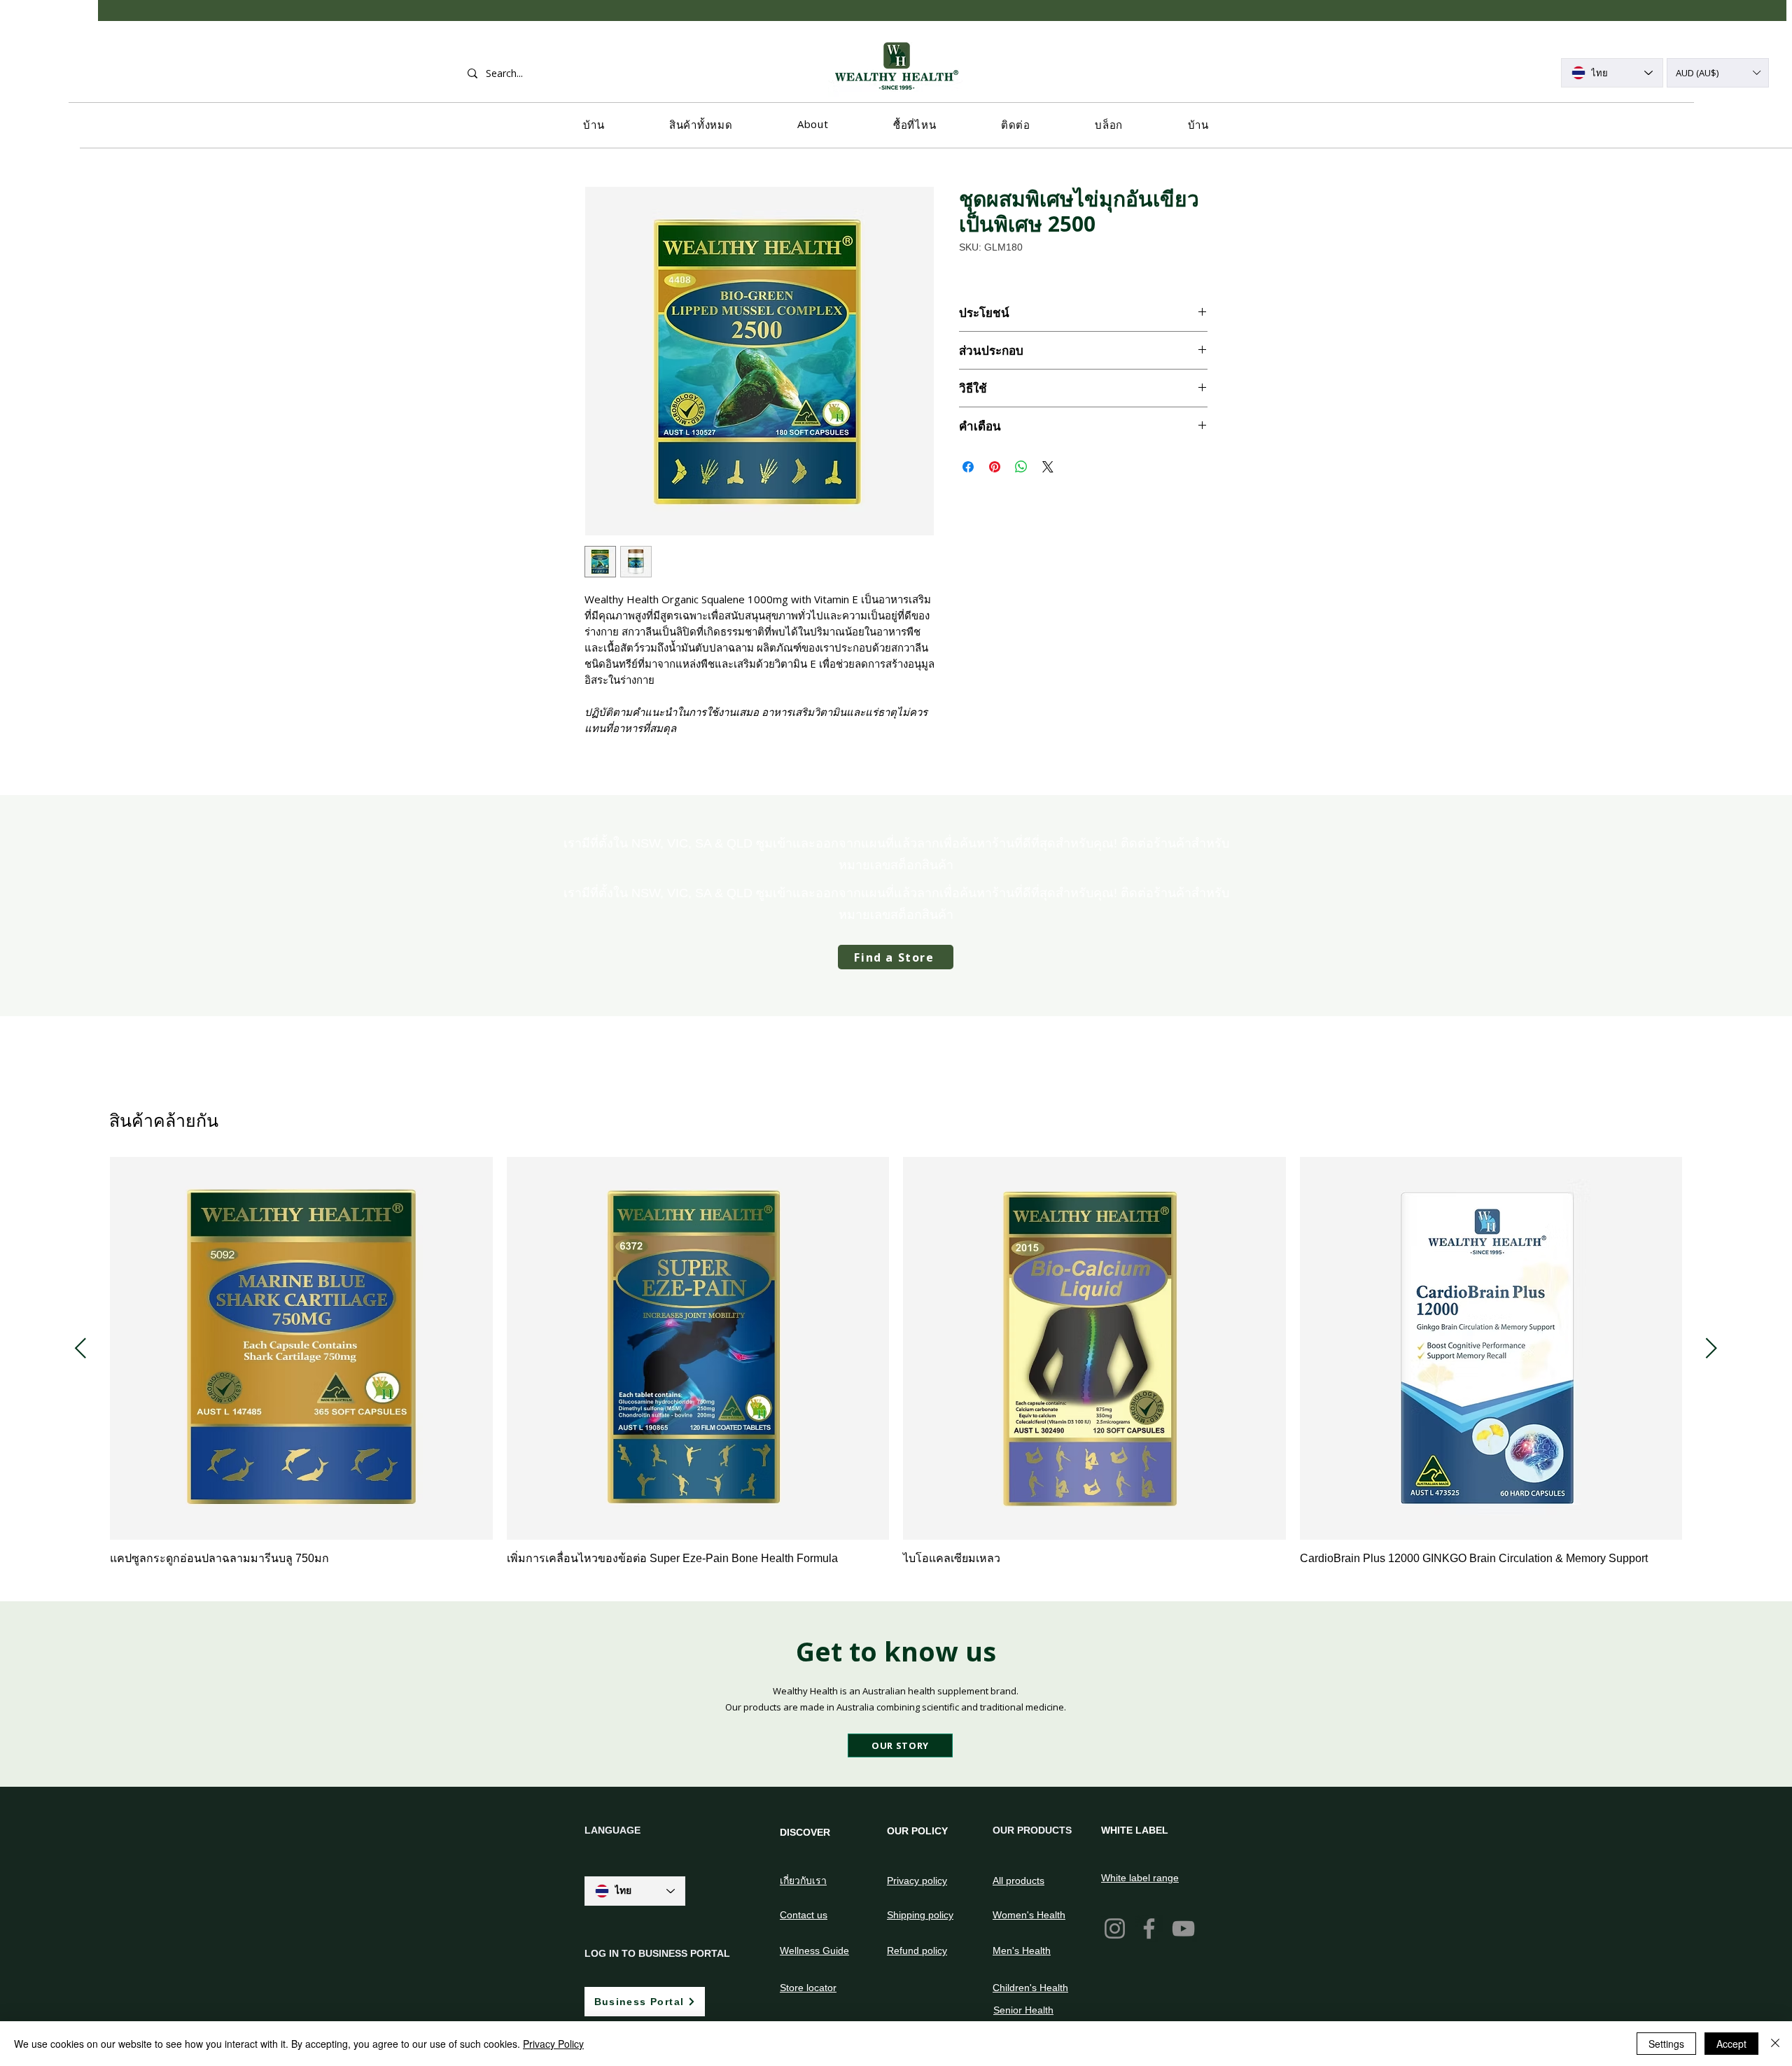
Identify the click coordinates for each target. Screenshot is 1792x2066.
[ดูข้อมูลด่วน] (301, 1348)
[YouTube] (1183, 1928)
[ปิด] (1775, 2044)
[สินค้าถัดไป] (1711, 1348)
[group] (896, 1369)
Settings (1666, 2044)
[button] (1718, 73)
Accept (1731, 2044)
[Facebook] (1149, 1928)
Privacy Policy (553, 2044)
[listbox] (1718, 73)
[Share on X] (1048, 467)
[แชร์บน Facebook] (968, 467)
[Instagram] (1115, 1928)
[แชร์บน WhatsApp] (1021, 467)
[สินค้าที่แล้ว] (80, 1348)
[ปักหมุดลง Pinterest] (995, 467)
